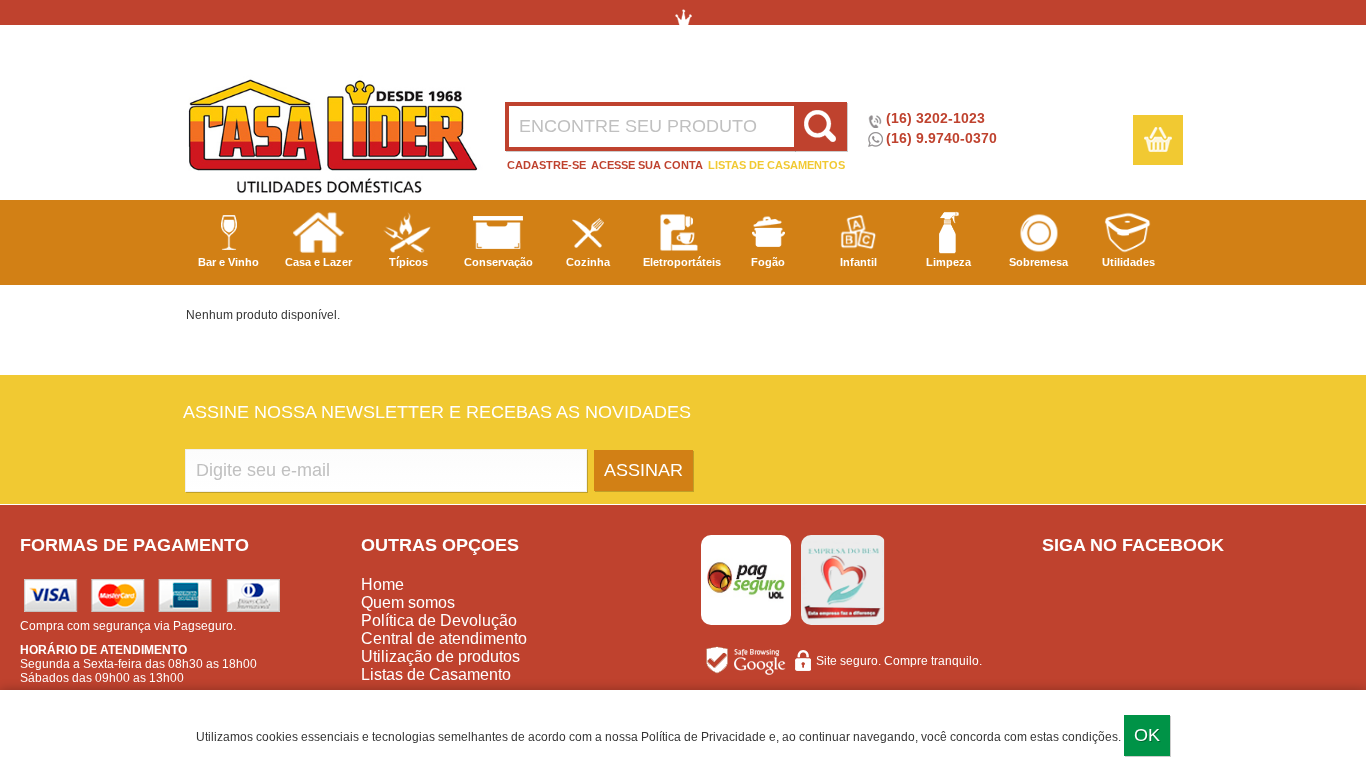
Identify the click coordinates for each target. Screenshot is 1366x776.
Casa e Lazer (318, 262)
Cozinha (588, 262)
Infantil (858, 262)
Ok (1147, 735)
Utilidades (1128, 262)
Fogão (768, 262)
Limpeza (948, 262)
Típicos (408, 262)
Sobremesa (1038, 262)
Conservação (498, 262)
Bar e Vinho (228, 262)
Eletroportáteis (682, 262)
